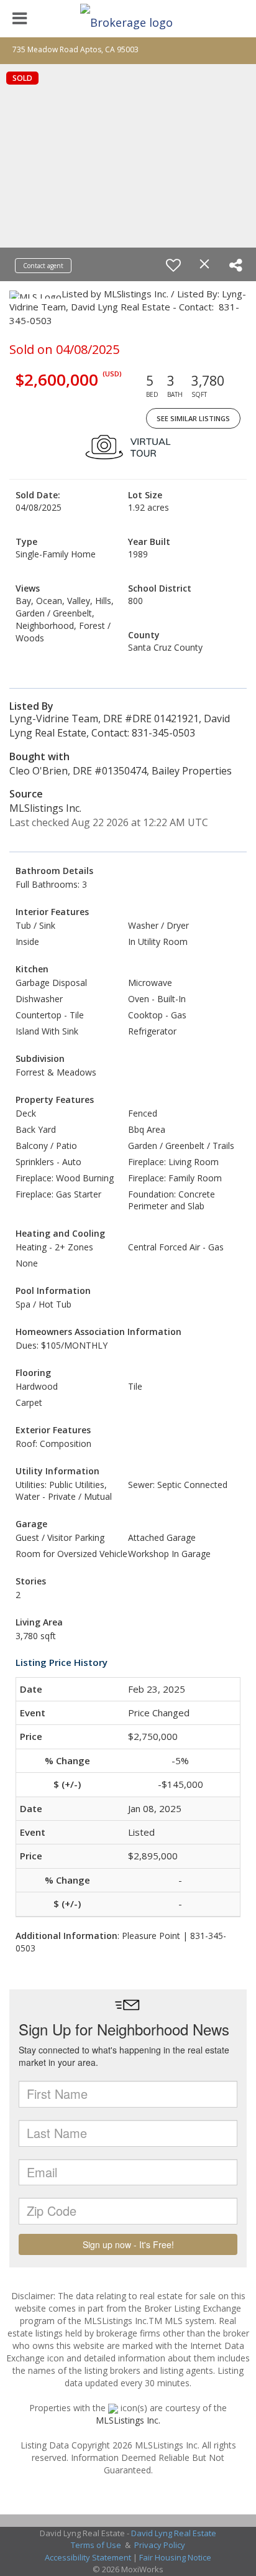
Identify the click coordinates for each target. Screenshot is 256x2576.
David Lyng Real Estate (174, 2533)
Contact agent (43, 266)
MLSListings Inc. (128, 2420)
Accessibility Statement (88, 2557)
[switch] (173, 265)
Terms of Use (96, 2545)
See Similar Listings (193, 418)
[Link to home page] (128, 19)
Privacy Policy (160, 2545)
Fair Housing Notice (175, 2557)
